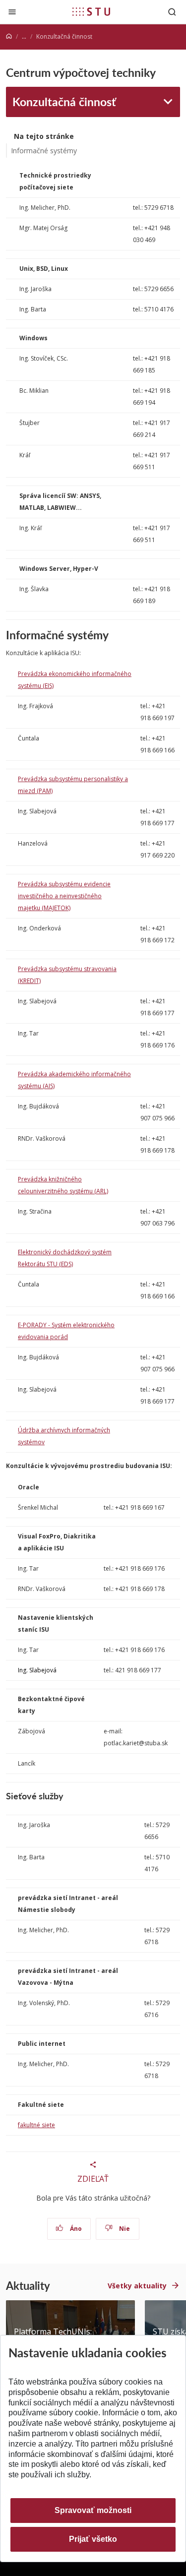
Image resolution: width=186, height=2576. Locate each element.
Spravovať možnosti (93, 2510)
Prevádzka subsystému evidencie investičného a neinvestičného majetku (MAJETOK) (64, 896)
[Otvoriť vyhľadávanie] (172, 12)
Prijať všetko (93, 2539)
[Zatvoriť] (12, 12)
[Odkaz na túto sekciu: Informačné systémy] (113, 635)
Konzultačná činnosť (64, 101)
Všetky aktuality (137, 2286)
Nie (124, 2229)
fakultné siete (36, 2125)
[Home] (9, 36)
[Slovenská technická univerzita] (91, 11)
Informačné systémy (44, 151)
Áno (75, 2229)
